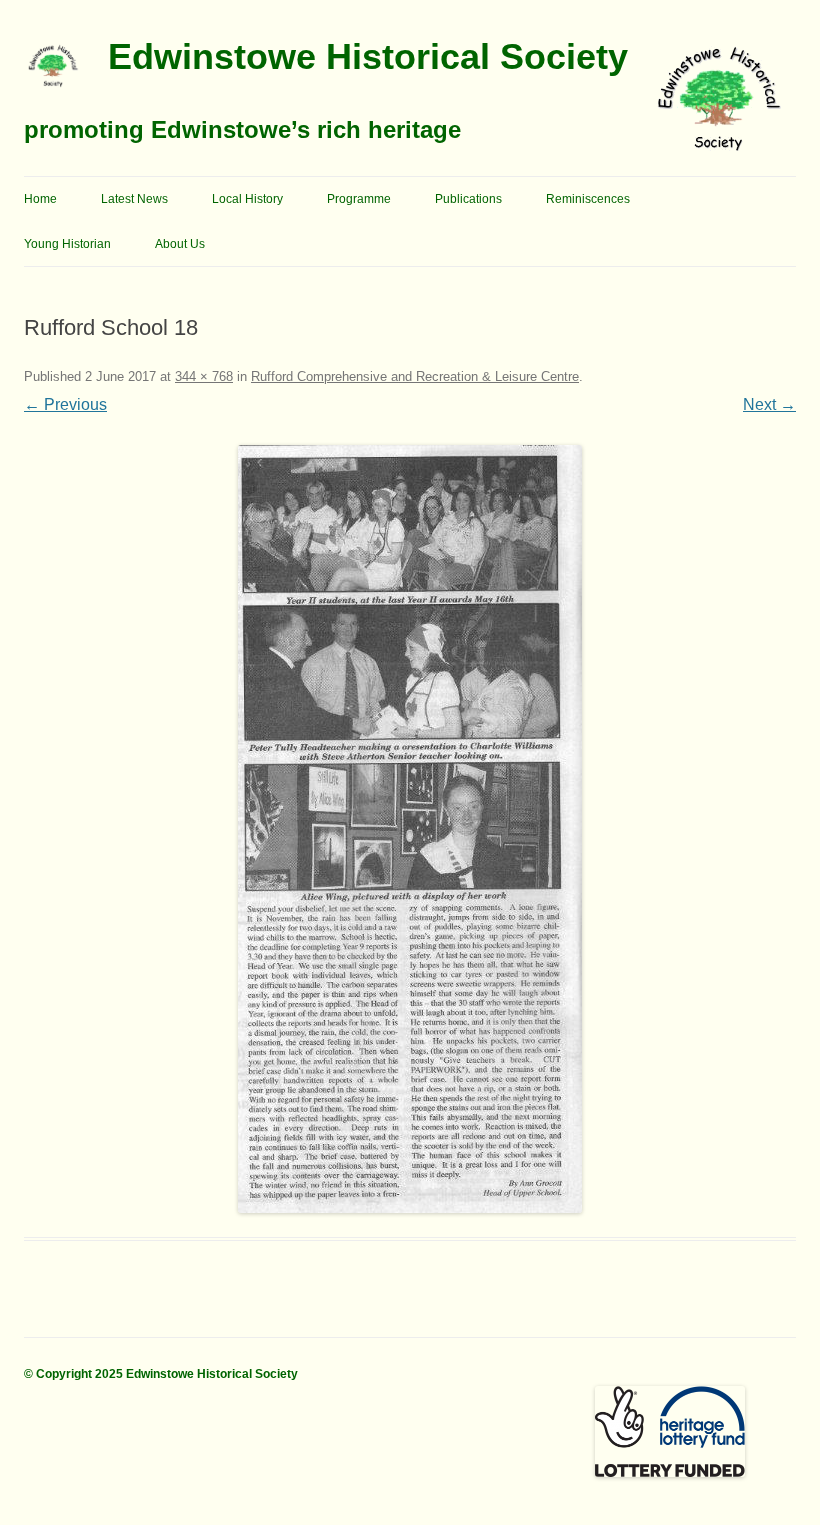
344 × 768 (204, 376)
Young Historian (67, 244)
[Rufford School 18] (410, 829)
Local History (247, 199)
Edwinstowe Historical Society (368, 56)
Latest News (134, 199)
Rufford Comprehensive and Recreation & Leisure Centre (415, 376)
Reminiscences (588, 199)
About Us (180, 244)
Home (40, 199)
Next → (769, 404)
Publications (468, 199)
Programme (359, 199)
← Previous (65, 404)
